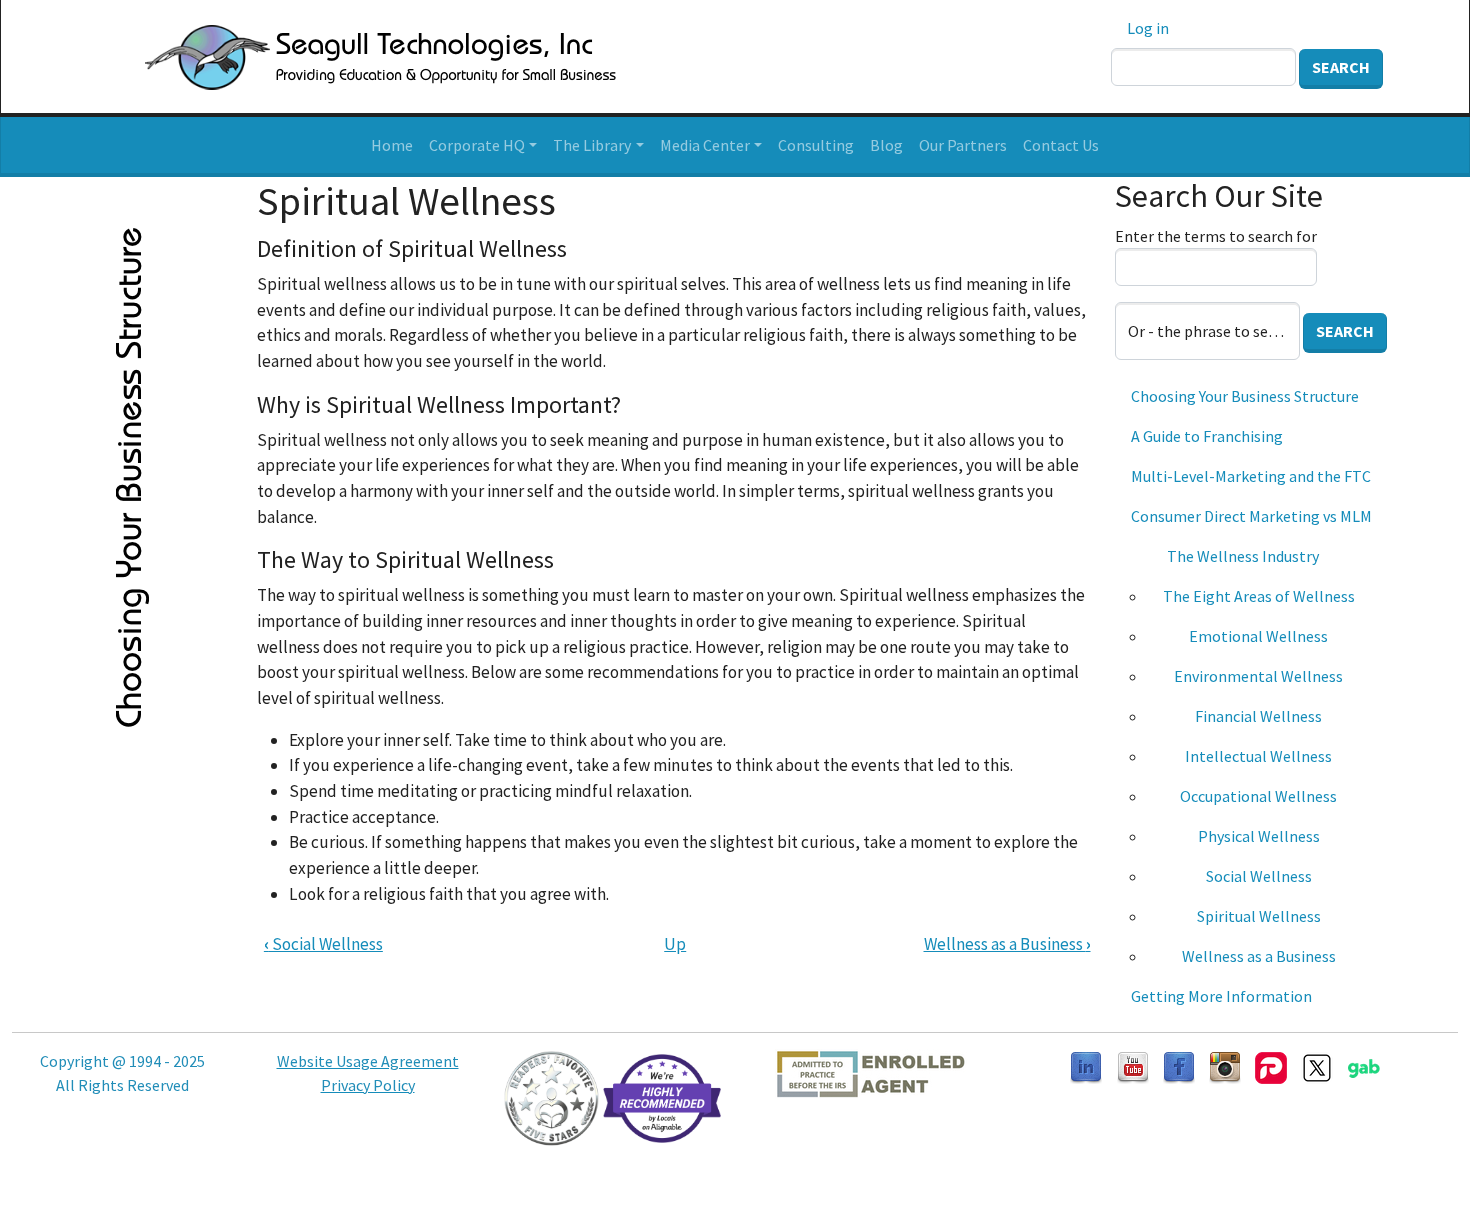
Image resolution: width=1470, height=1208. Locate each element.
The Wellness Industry (1243, 556)
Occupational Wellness (1258, 796)
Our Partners (963, 145)
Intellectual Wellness (1258, 756)
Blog (886, 145)
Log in (1148, 28)
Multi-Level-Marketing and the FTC (1251, 476)
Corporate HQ (477, 145)
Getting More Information (1221, 996)
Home (392, 145)
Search (1341, 67)
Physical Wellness (1259, 836)
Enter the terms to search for (1216, 236)
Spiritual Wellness (1259, 916)
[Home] (356, 57)
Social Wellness (323, 944)
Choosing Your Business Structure (1245, 396)
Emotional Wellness (1258, 636)
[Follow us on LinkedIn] (1086, 1066)
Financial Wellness (1258, 716)
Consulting (816, 145)
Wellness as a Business (1007, 944)
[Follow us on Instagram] (1225, 1066)
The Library (592, 145)
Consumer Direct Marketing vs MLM (1251, 516)
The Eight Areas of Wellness (1259, 596)
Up (675, 944)
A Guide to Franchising (1207, 436)
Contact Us (1061, 145)
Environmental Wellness (1258, 676)
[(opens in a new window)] (1133, 1066)
